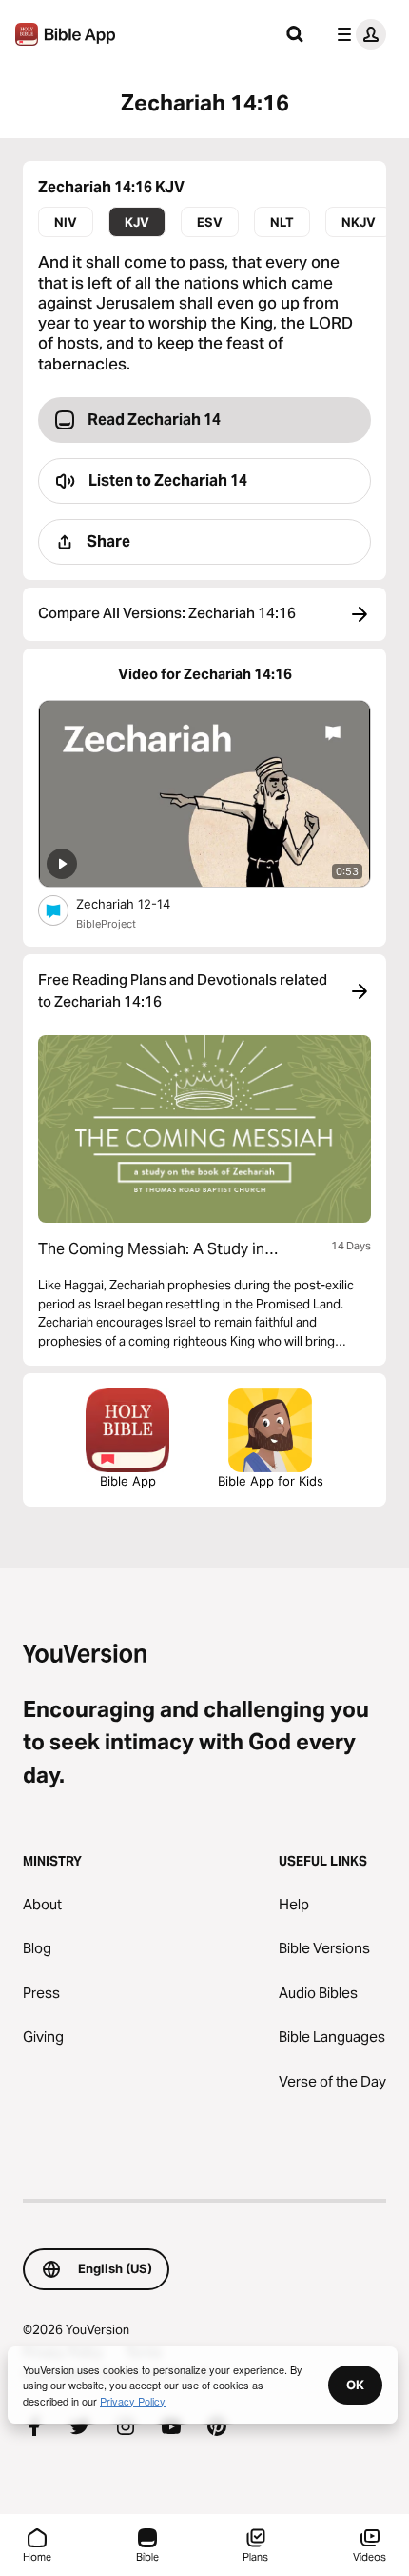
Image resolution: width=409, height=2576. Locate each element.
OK (355, 2385)
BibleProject (106, 924)
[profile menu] (358, 34)
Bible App (128, 1481)
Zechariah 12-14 (140, 903)
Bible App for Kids (271, 1481)
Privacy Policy (133, 2401)
